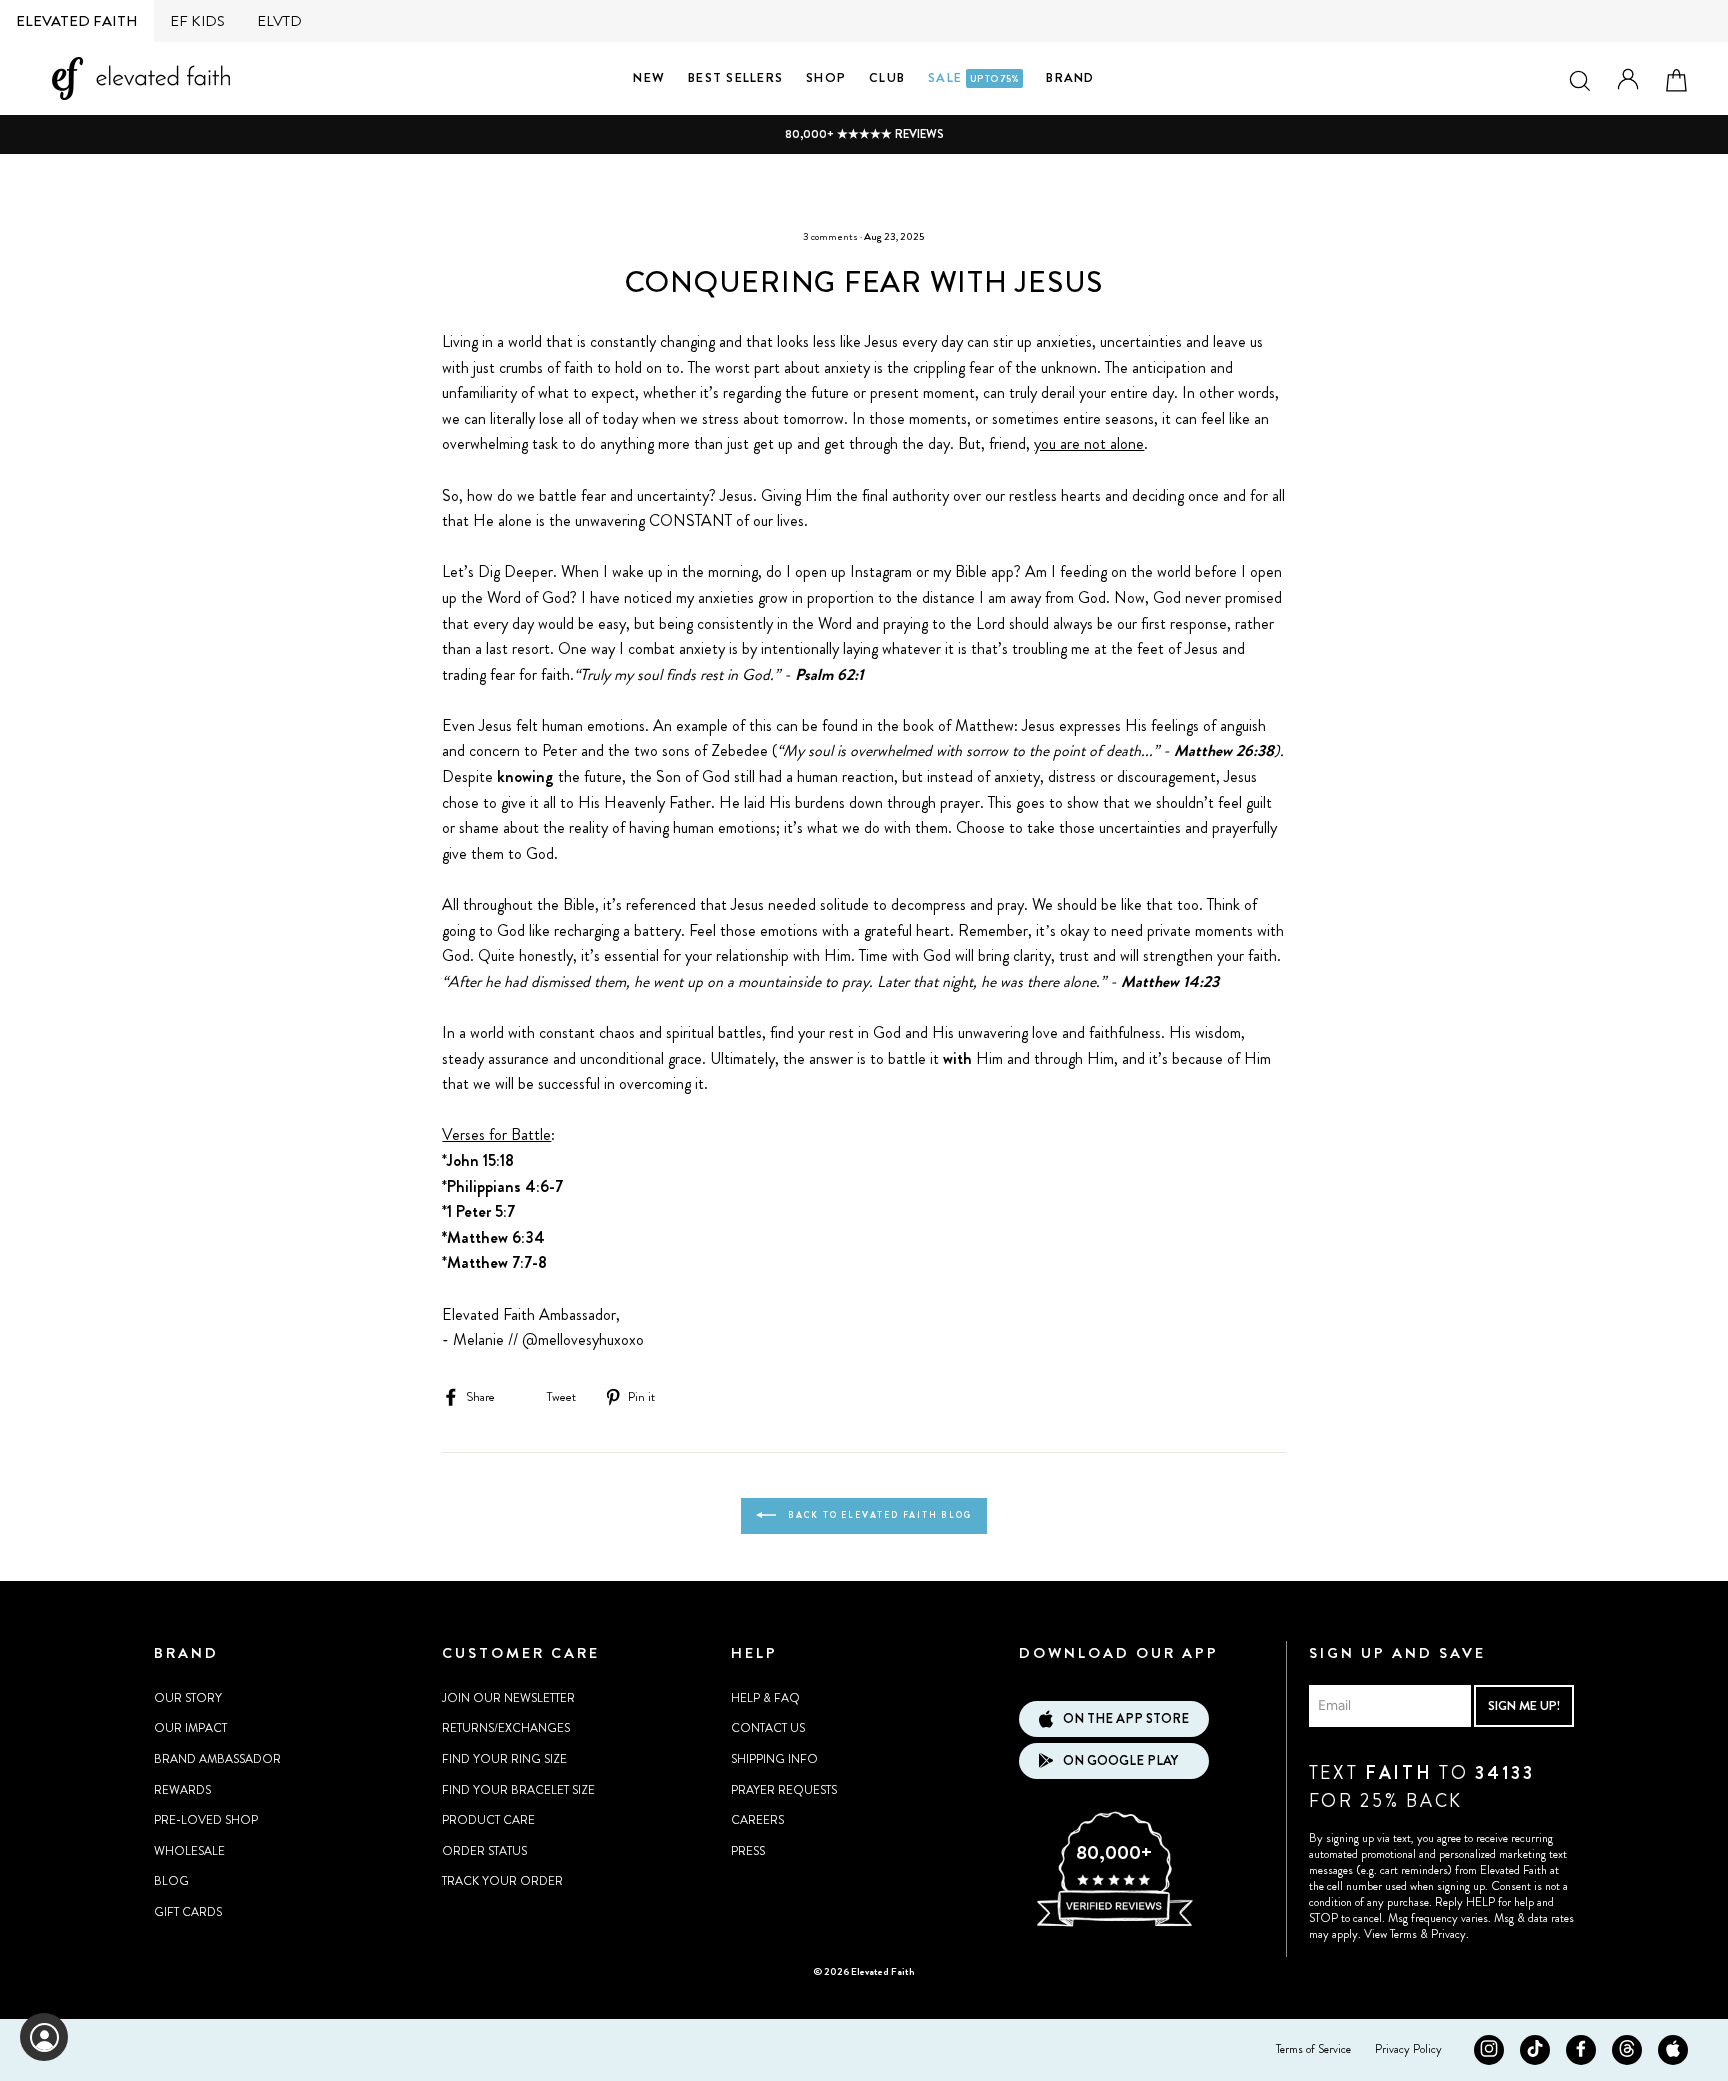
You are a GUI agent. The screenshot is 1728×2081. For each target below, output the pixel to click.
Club (887, 77)
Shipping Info (774, 1759)
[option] (864, 134)
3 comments (830, 236)
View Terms (1390, 1934)
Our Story (188, 1698)
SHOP (826, 77)
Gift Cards (188, 1912)
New (649, 77)
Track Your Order (502, 1881)
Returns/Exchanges (506, 1728)
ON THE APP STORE (1126, 1718)
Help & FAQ (765, 1698)
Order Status (484, 1851)
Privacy (1448, 1934)
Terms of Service (1313, 2049)
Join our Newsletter (508, 1698)
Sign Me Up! (1524, 1705)
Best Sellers (735, 77)
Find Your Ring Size (504, 1759)
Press (748, 1851)
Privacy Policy (1408, 2049)
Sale (973, 77)
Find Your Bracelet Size (518, 1790)
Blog (171, 1881)
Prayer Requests (784, 1790)
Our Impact (190, 1728)
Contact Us (768, 1728)
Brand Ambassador (217, 1759)
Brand (1070, 77)
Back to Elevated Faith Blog (877, 1515)
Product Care (488, 1820)
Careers (757, 1820)
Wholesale (189, 1851)
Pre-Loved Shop (206, 1820)
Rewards (182, 1790)
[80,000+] (1114, 1924)
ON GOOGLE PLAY (1120, 1760)
